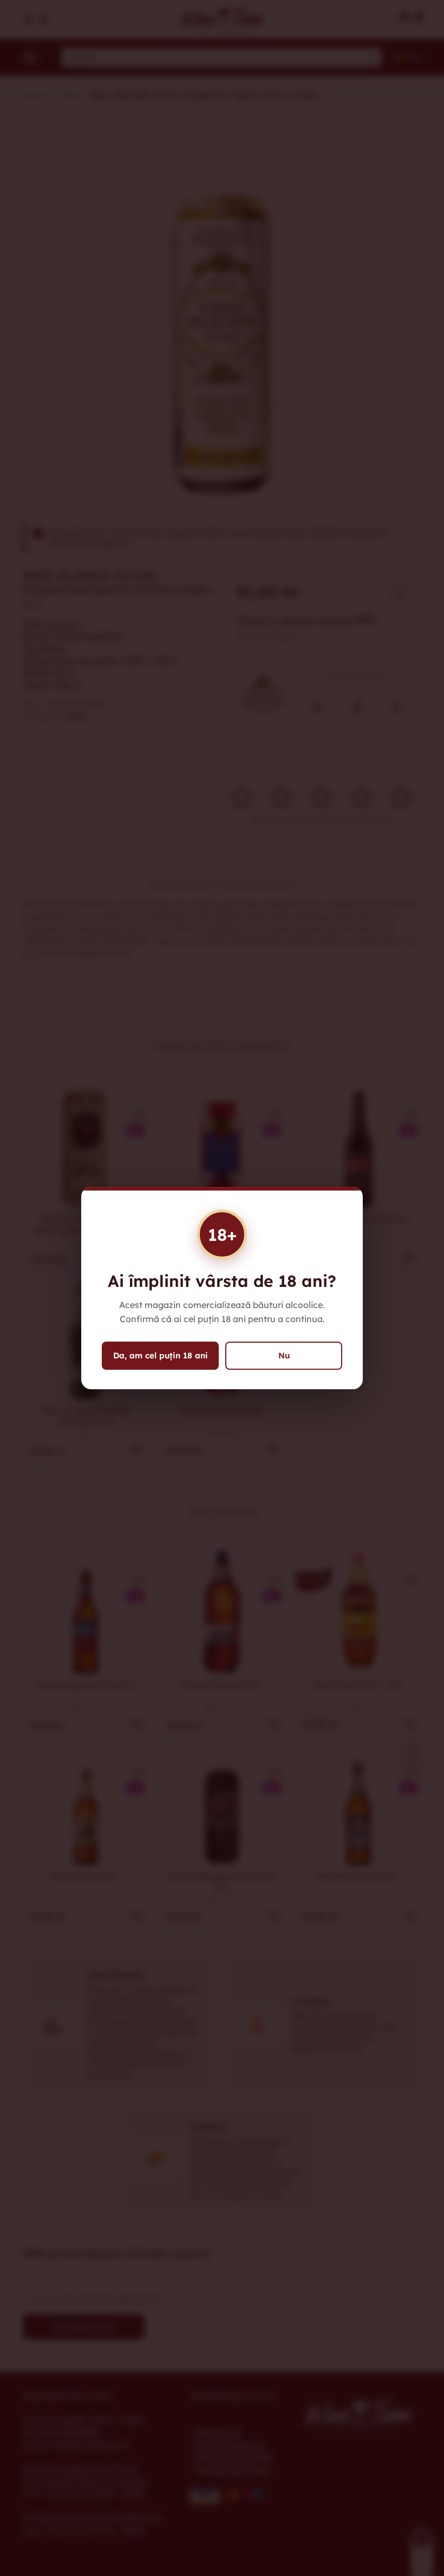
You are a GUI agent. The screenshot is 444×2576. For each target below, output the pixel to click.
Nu (284, 1355)
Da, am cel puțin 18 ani (161, 1355)
